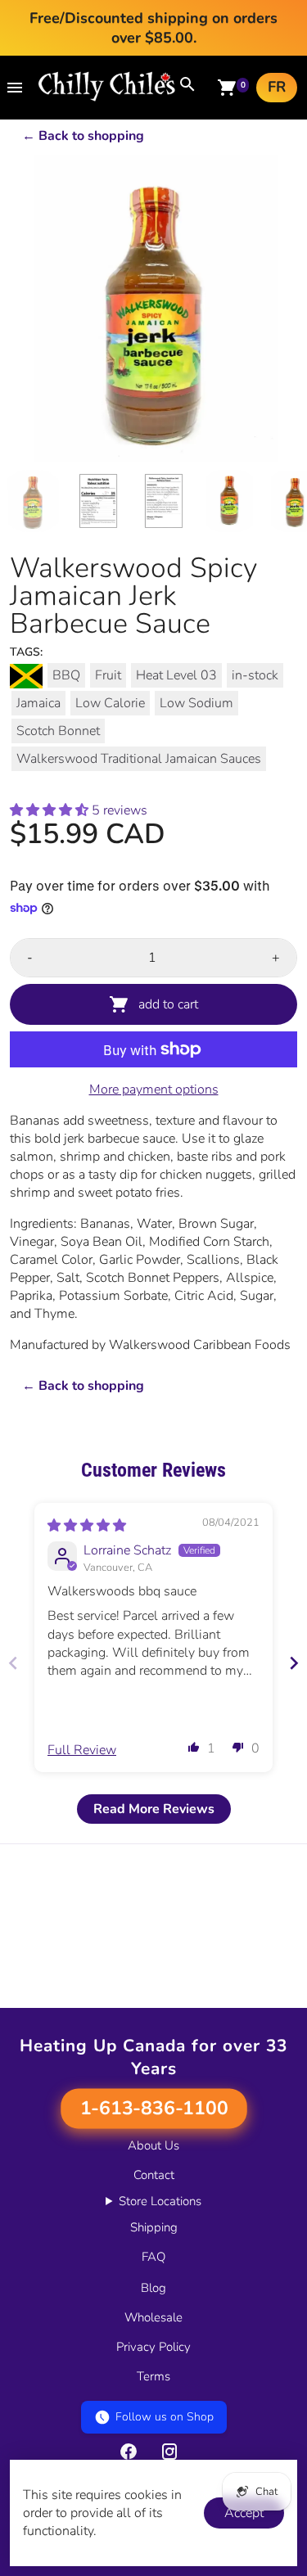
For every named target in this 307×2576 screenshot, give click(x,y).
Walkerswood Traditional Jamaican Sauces (139, 759)
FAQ (153, 2257)
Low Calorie (110, 703)
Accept (244, 2513)
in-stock (255, 675)
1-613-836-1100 (153, 2109)
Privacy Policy (153, 2347)
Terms (153, 2376)
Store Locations (160, 2201)
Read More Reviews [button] (154, 1809)
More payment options (154, 1089)
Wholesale (153, 2317)
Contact (154, 2175)
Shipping (154, 2227)
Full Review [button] (82, 1750)
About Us (153, 2145)
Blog (153, 2288)
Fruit (108, 675)
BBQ (66, 675)
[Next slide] (294, 1663)
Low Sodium (196, 703)
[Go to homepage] (107, 97)
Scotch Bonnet (58, 731)
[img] (87, 1526)
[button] (51, 810)
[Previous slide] (13, 1663)
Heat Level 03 (176, 675)
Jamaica (38, 703)
